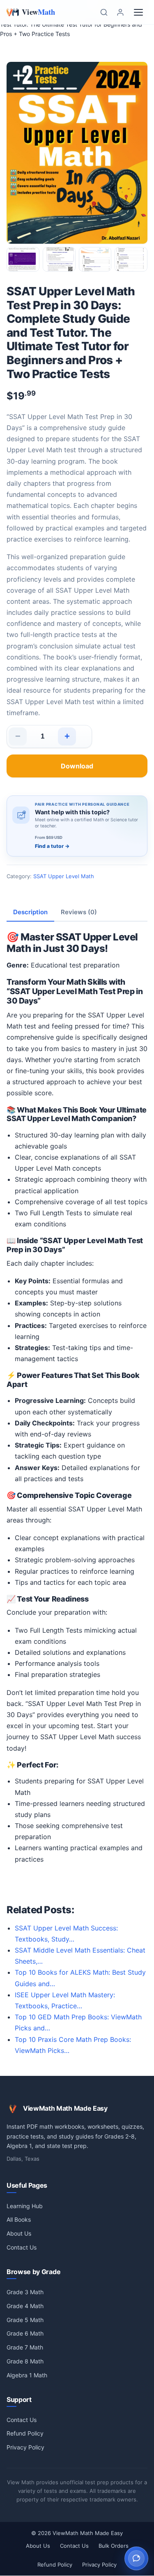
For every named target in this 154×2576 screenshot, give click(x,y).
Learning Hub (25, 2206)
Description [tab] (30, 912)
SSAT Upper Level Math (64, 876)
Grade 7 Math (25, 2347)
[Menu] (138, 12)
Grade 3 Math (25, 2292)
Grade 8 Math (25, 2361)
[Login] (120, 12)
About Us (19, 2233)
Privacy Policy (25, 2447)
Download (77, 766)
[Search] (104, 12)
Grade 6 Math (25, 2333)
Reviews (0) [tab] (79, 912)
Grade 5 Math (25, 2320)
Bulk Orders (114, 2546)
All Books (19, 2219)
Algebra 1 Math (27, 2375)
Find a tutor (52, 846)
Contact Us (22, 2247)
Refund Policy (25, 2433)
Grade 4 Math (25, 2306)
